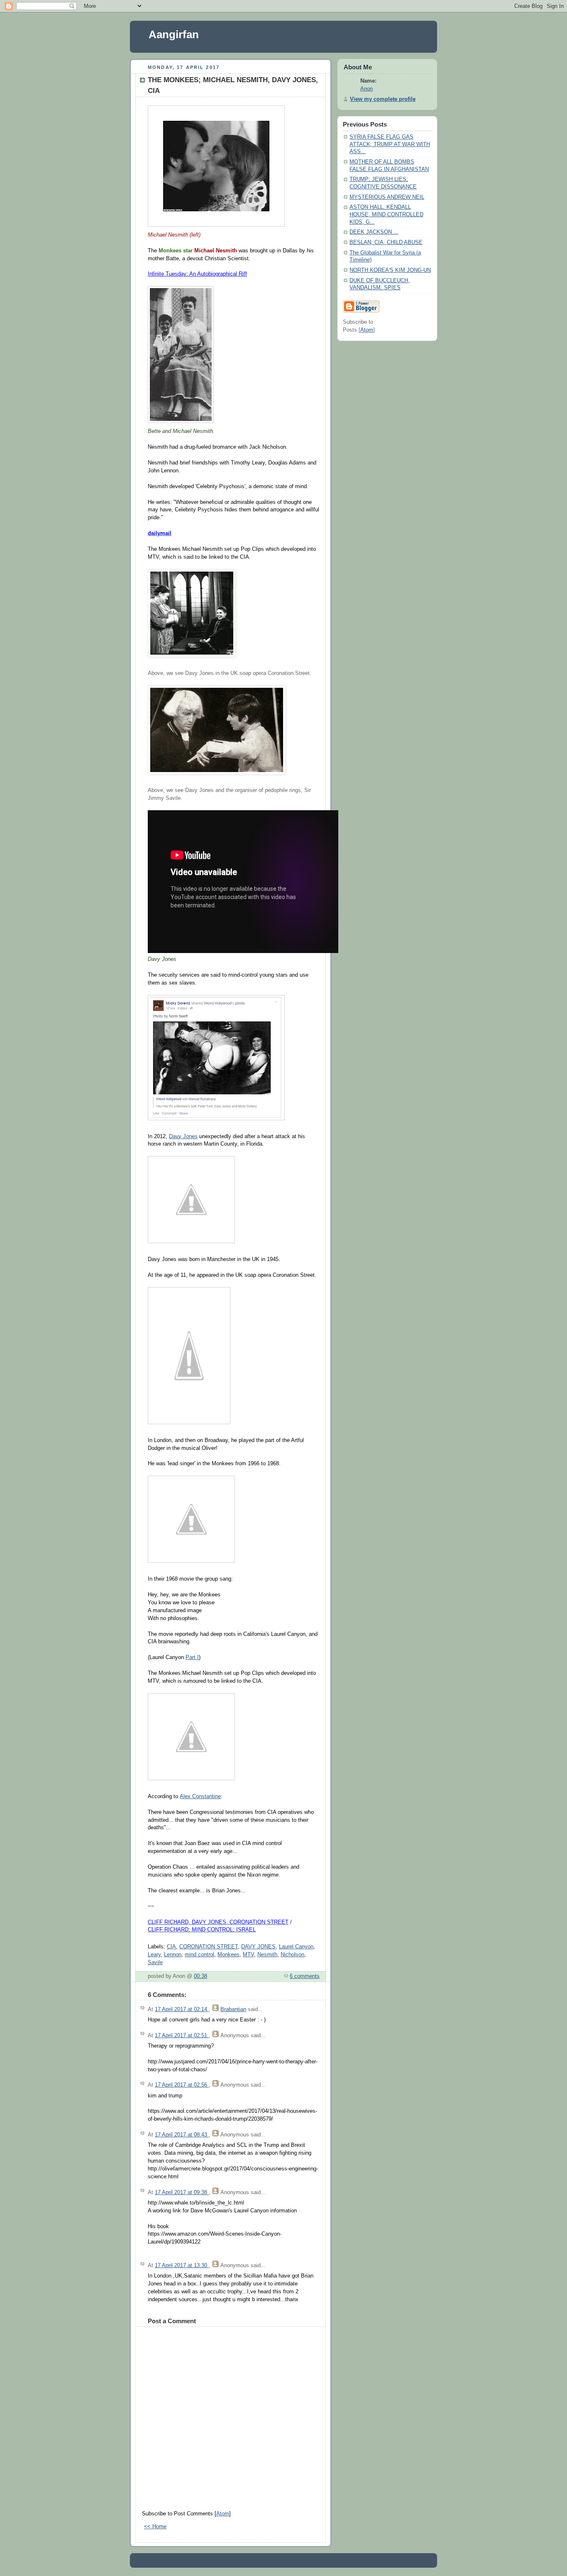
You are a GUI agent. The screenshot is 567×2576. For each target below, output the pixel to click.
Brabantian (233, 2009)
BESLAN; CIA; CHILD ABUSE (386, 242)
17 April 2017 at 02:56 (182, 2085)
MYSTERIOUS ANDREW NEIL (387, 197)
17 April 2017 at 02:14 (182, 2009)
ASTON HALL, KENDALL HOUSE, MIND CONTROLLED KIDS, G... (386, 214)
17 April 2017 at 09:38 (182, 2192)
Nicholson (292, 1955)
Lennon (173, 1955)
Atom (223, 2514)
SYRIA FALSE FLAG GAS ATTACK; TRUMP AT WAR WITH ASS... (390, 144)
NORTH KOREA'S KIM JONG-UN (390, 270)
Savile (155, 1963)
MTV (248, 1955)
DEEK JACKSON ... (374, 232)
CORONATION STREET (209, 1947)
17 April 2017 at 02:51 (182, 2036)
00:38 (200, 1976)
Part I (192, 1657)
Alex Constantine (200, 1796)
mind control (199, 1955)
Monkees (229, 1955)
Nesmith (267, 1955)
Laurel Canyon (296, 1947)
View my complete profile (383, 99)
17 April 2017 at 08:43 (182, 2135)
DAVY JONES (258, 1947)
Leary (154, 1955)
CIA (171, 1947)
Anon (367, 89)
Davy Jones (183, 1136)
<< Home (155, 2527)
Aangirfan (174, 34)
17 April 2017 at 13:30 (182, 2266)
